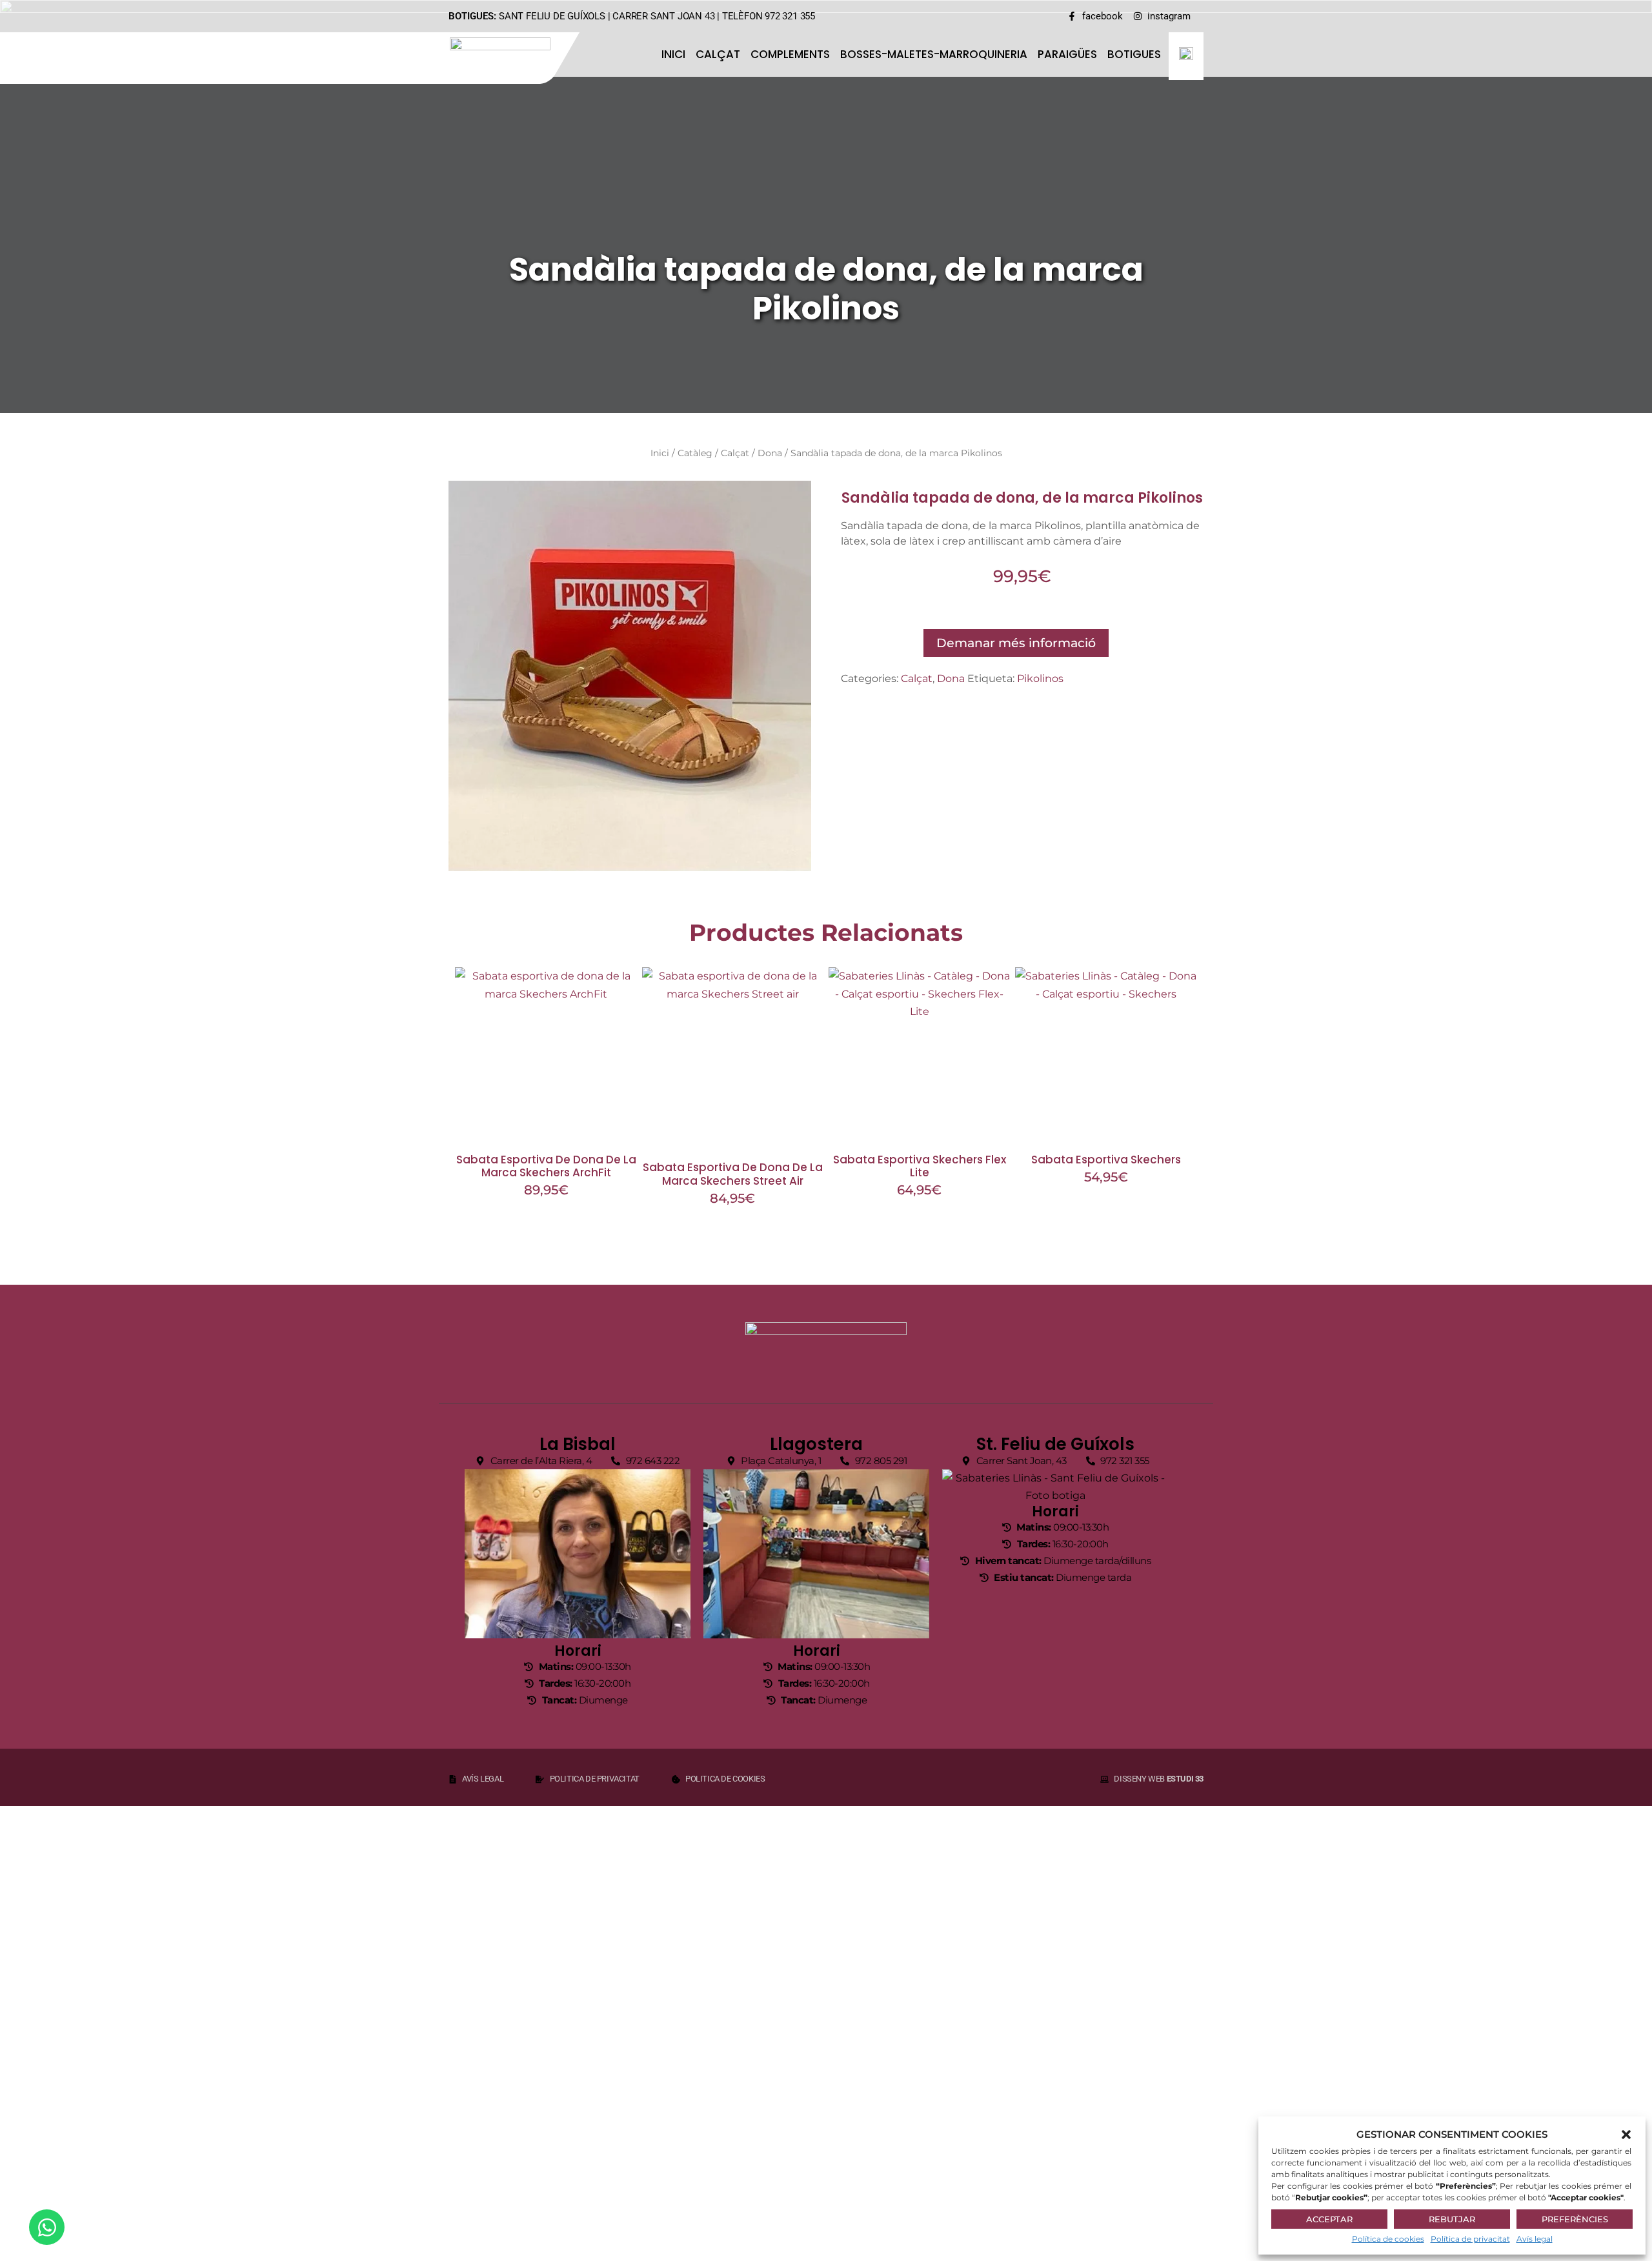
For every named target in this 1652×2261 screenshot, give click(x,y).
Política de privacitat (1470, 2239)
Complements (790, 54)
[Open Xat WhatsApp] (47, 2227)
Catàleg (695, 453)
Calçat (718, 54)
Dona (770, 453)
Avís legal (1535, 2239)
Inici (673, 54)
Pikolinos (1040, 678)
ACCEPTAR (1329, 2219)
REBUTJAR (1452, 2219)
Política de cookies (1388, 2239)
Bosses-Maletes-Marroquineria (934, 54)
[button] (1626, 2135)
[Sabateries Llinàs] (508, 56)
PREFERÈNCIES (1575, 2219)
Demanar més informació (1016, 643)
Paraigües (1067, 54)
